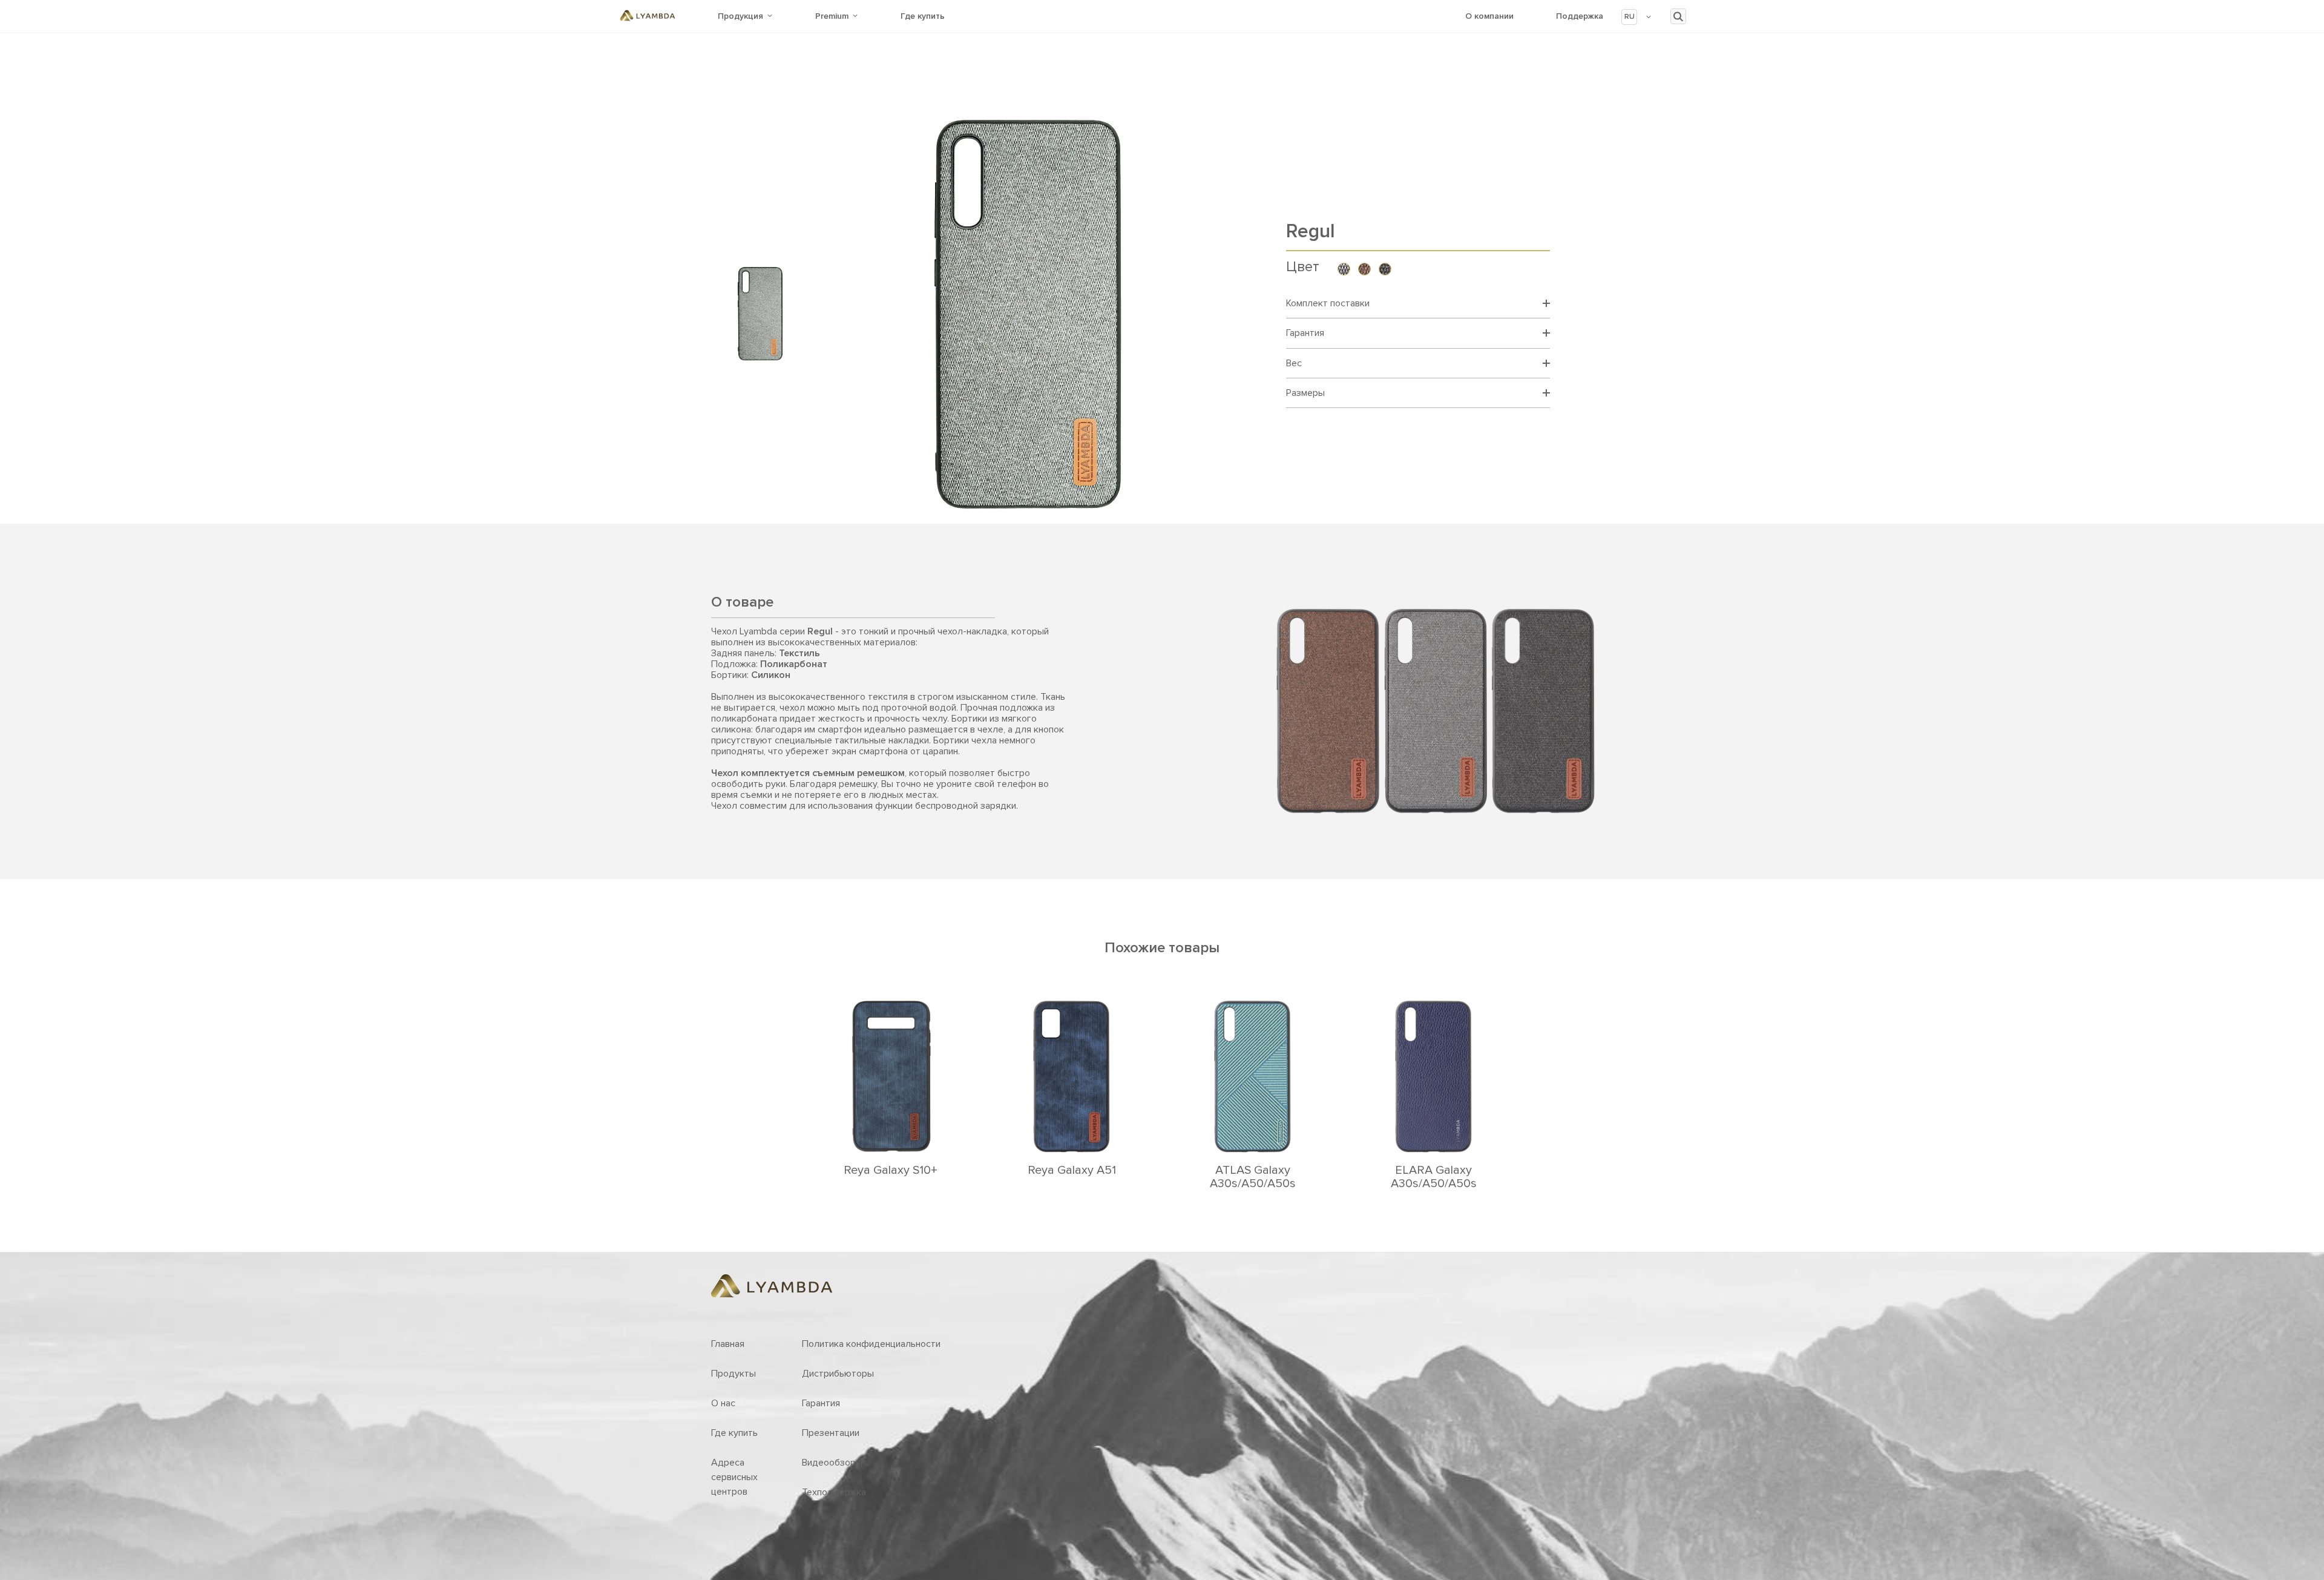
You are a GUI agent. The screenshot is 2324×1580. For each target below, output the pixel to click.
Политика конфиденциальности (871, 1344)
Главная (728, 1344)
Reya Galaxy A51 (1072, 1170)
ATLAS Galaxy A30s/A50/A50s (1253, 1177)
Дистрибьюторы (838, 1374)
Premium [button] (832, 16)
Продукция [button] (740, 16)
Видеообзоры (832, 1463)
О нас (723, 1403)
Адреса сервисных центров (734, 1477)
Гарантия (821, 1403)
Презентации (831, 1433)
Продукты (734, 1374)
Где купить (923, 16)
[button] (1637, 17)
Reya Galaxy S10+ (891, 1170)
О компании (1489, 16)
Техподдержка (834, 1492)
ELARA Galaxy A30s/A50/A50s (1434, 1177)
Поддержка (1580, 16)
